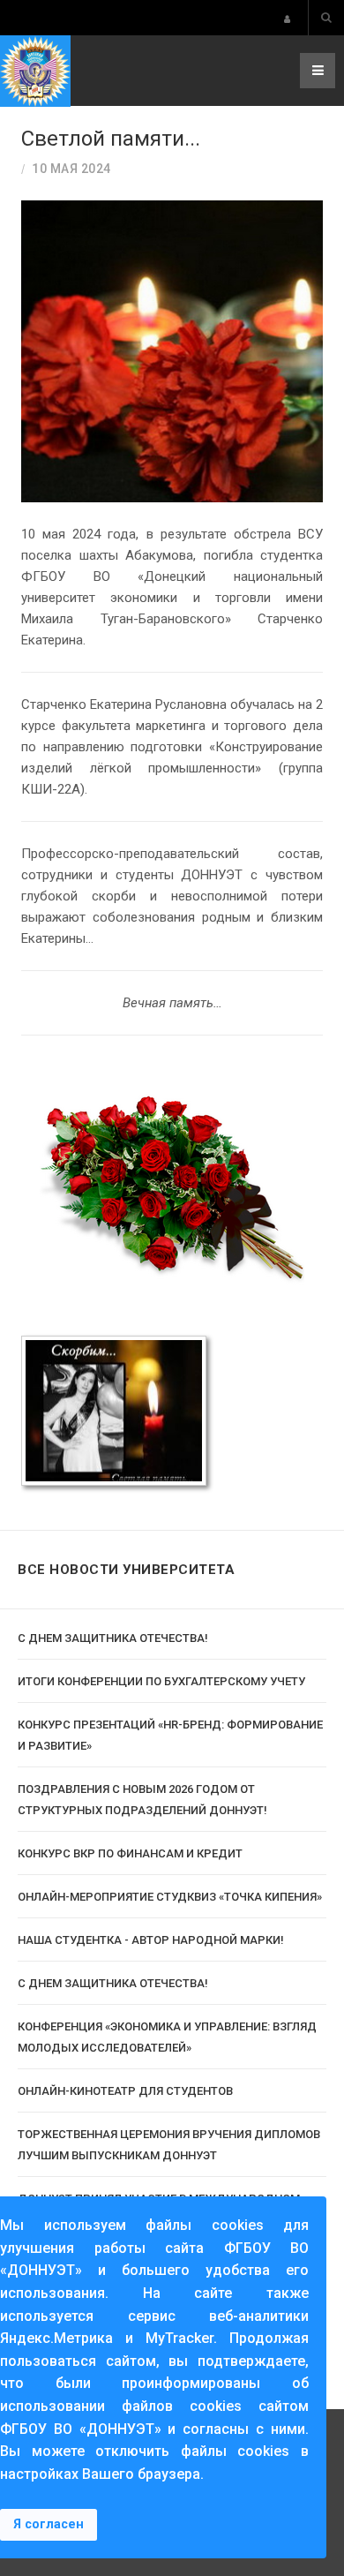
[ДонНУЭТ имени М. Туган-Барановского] (35, 71)
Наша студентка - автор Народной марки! (151, 1940)
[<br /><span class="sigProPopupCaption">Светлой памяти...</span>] (114, 1411)
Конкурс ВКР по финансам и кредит (130, 1853)
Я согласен (49, 2524)
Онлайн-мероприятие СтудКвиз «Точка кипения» (170, 1897)
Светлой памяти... (111, 139)
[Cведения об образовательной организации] (287, 19)
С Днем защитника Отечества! (113, 1638)
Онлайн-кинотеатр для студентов (125, 2091)
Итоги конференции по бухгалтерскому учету (161, 1681)
